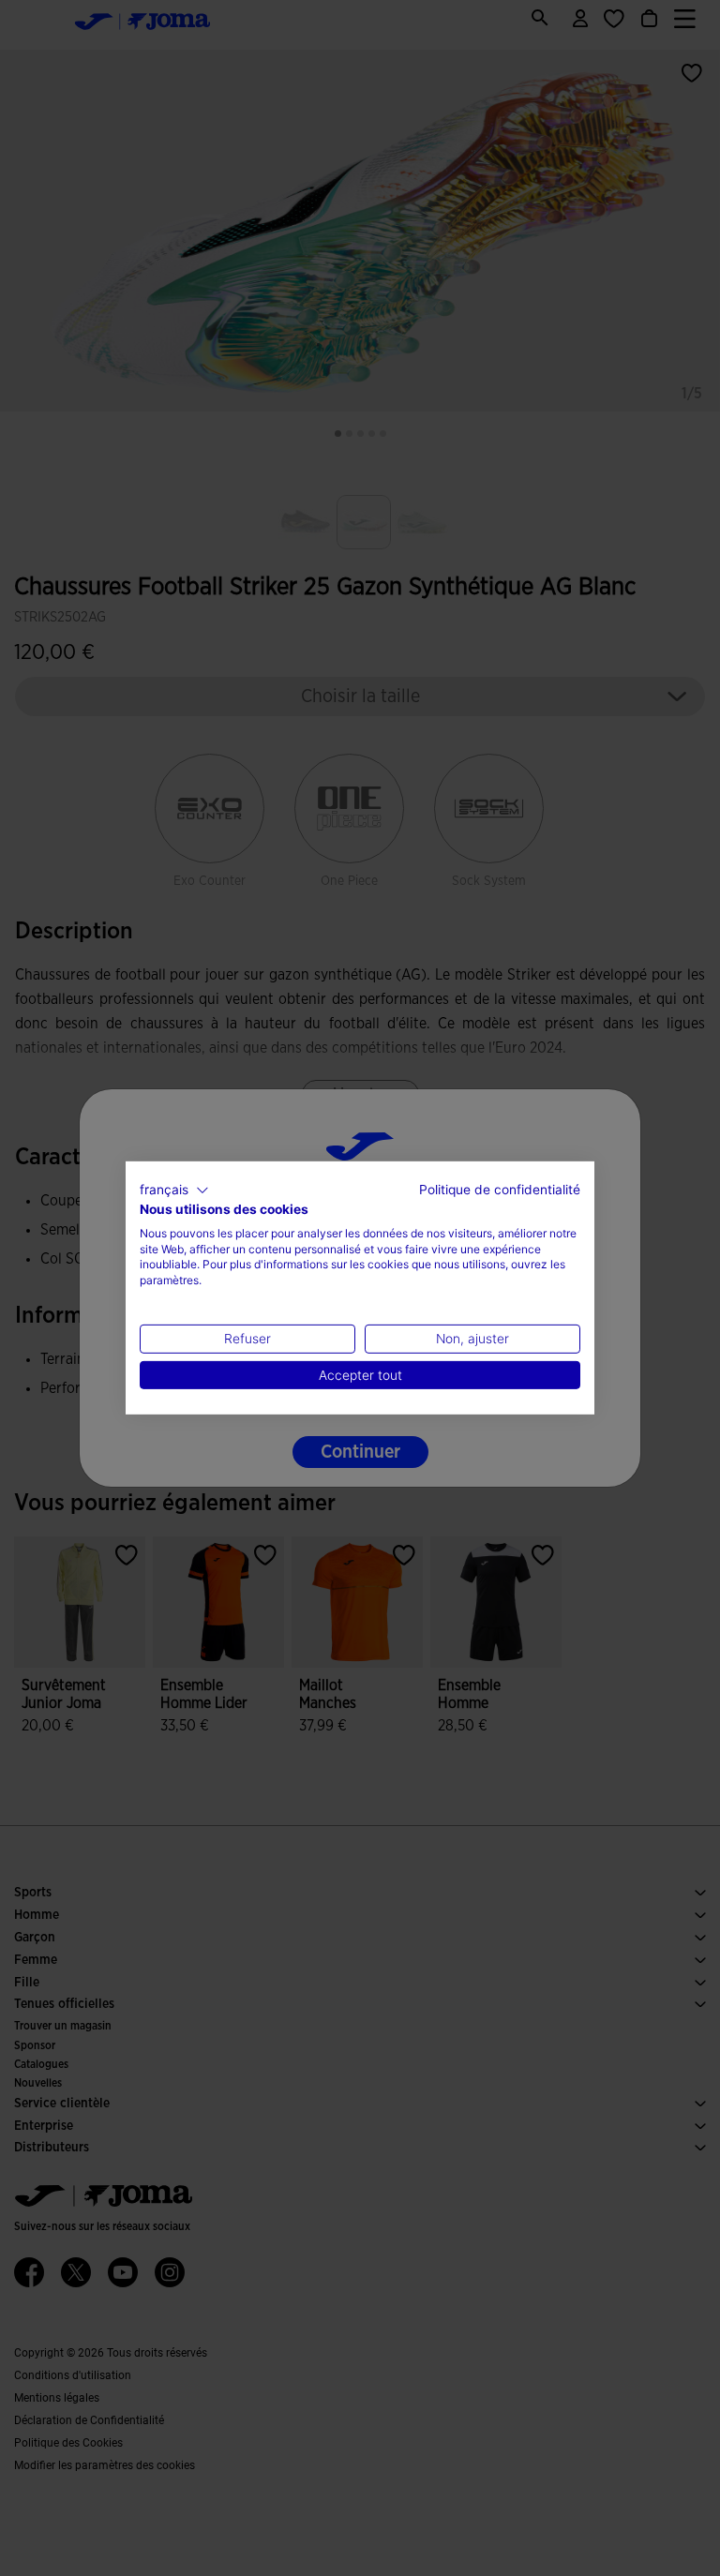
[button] (174, 1191)
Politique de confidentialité (500, 1190)
